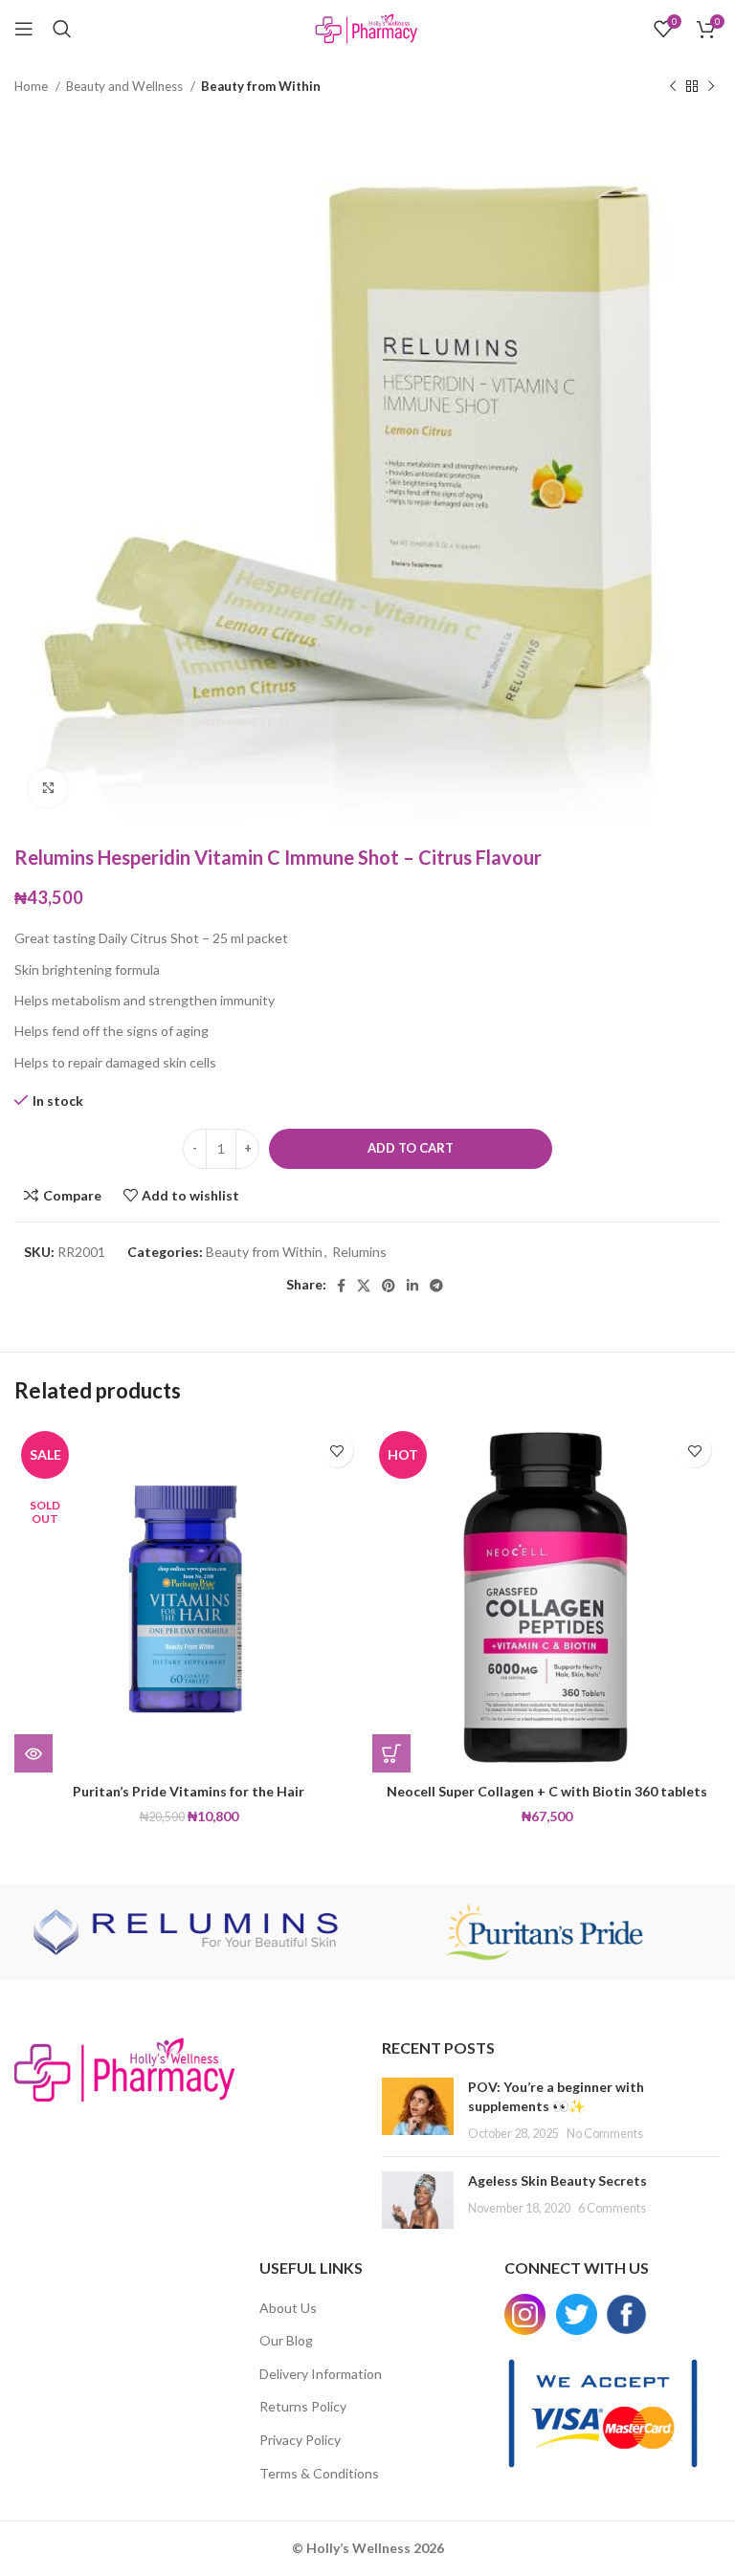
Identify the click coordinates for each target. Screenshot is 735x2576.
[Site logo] (367, 27)
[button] (391, 1753)
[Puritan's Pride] (544, 1932)
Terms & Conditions (319, 2473)
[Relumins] (191, 1932)
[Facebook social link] (341, 1286)
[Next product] (711, 87)
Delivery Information (321, 2374)
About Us (288, 2308)
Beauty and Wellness (126, 86)
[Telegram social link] (436, 1286)
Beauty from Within (261, 86)
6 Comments (612, 2208)
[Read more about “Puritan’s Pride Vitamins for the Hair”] (33, 1753)
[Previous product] (673, 87)
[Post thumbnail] (418, 2110)
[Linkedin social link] (412, 1286)
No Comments (605, 2134)
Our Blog (286, 2340)
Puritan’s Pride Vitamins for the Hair (189, 1791)
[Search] (62, 29)
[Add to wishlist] (336, 1451)
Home (33, 86)
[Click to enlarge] (48, 788)
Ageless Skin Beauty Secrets (557, 2180)
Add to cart (411, 1148)
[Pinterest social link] (389, 1286)
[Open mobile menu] (24, 29)
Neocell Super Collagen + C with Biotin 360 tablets (547, 1791)
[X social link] (364, 1286)
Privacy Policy (300, 2440)
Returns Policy (303, 2406)
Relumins (359, 1252)
